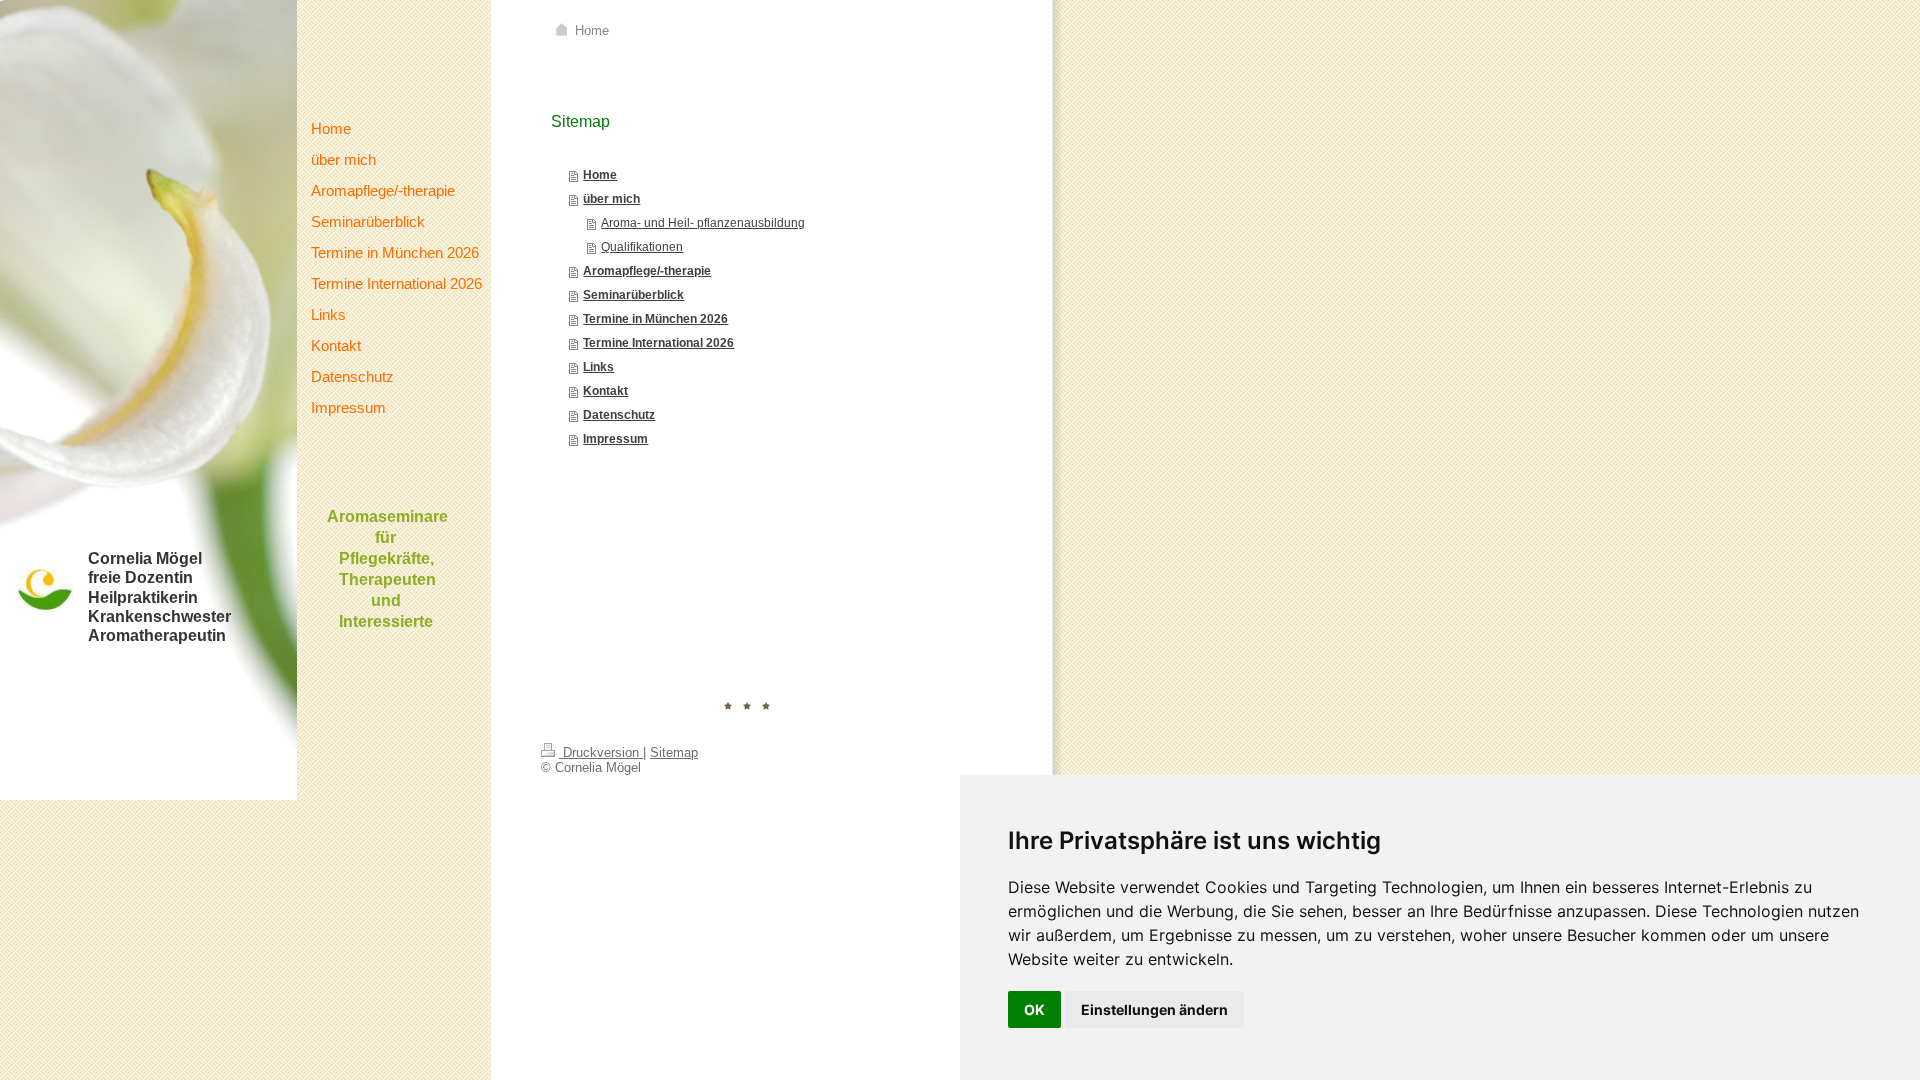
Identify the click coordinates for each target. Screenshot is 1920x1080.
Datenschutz (619, 415)
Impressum (615, 439)
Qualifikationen (642, 247)
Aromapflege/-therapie (647, 271)
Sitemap (674, 752)
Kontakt (605, 391)
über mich (611, 199)
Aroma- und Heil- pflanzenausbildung (703, 223)
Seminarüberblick (633, 295)
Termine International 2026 (658, 343)
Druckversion (601, 752)
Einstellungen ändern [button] (1154, 1009)
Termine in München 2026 (655, 319)
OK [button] (1034, 1009)
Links (598, 367)
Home (600, 175)
